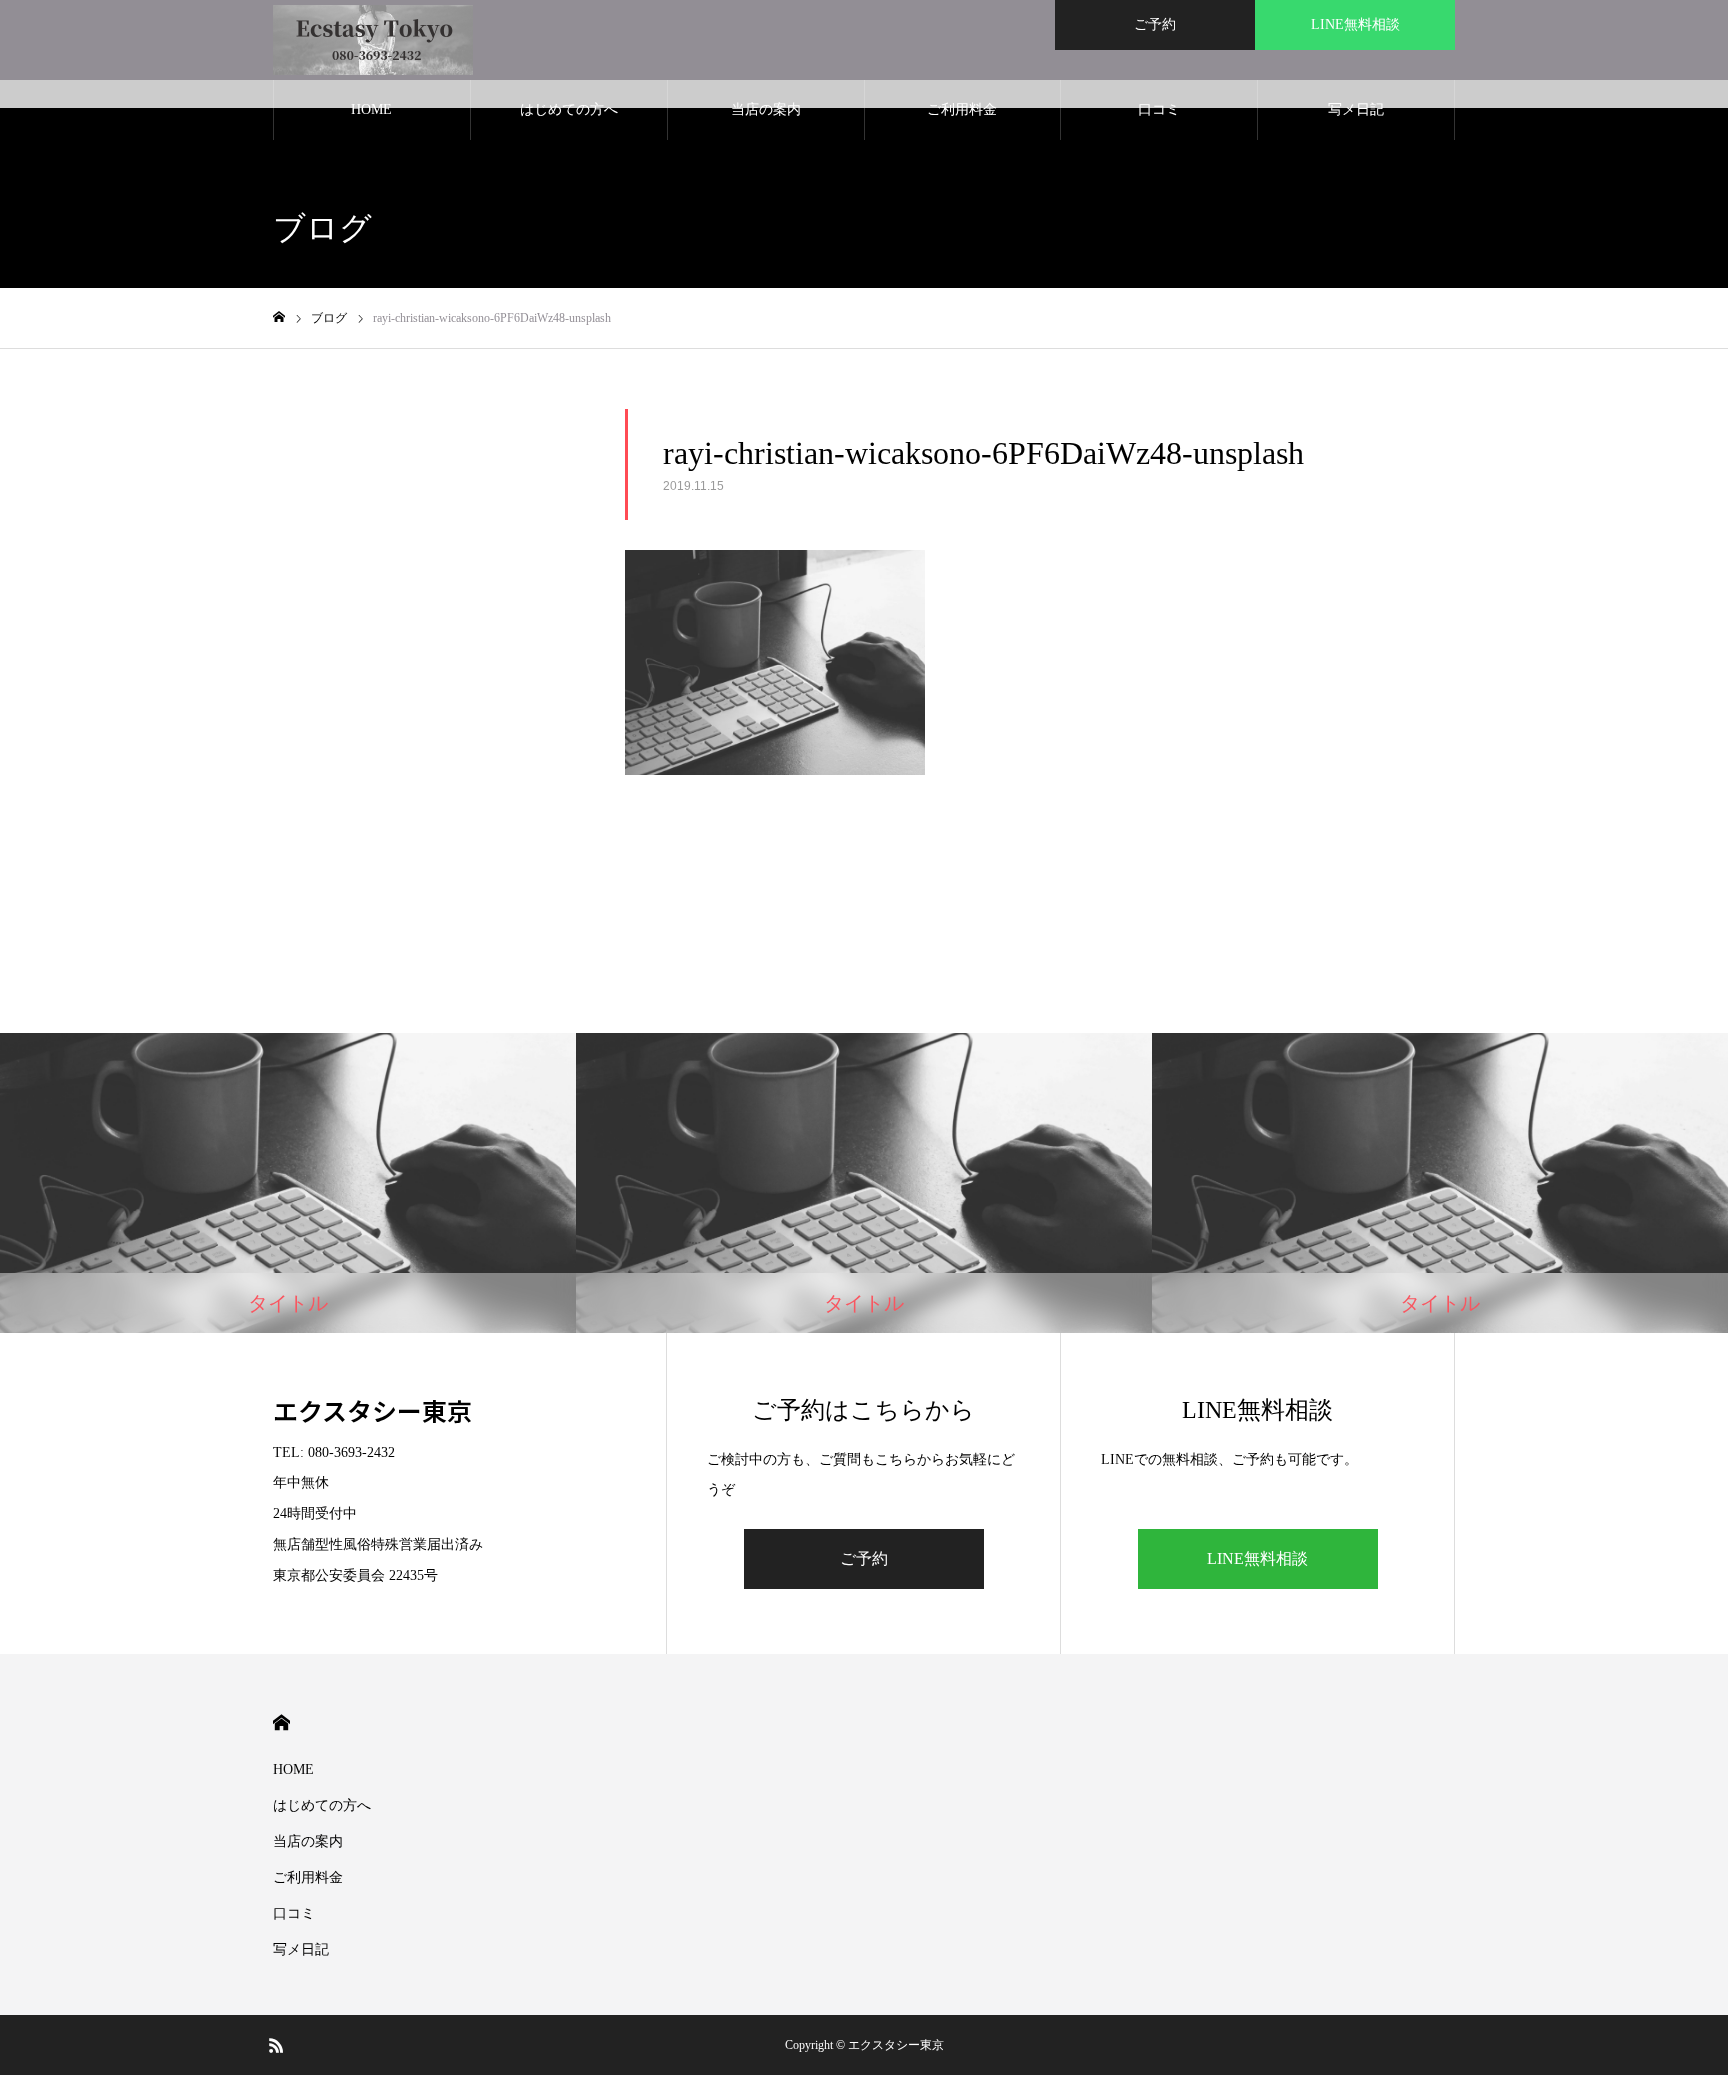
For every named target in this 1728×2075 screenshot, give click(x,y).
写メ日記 (1356, 109)
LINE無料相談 (1355, 24)
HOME (371, 109)
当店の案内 (766, 109)
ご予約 (1155, 24)
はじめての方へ (569, 109)
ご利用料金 (962, 109)
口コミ (1159, 109)
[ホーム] (279, 317)
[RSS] (276, 2045)
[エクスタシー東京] (373, 40)
